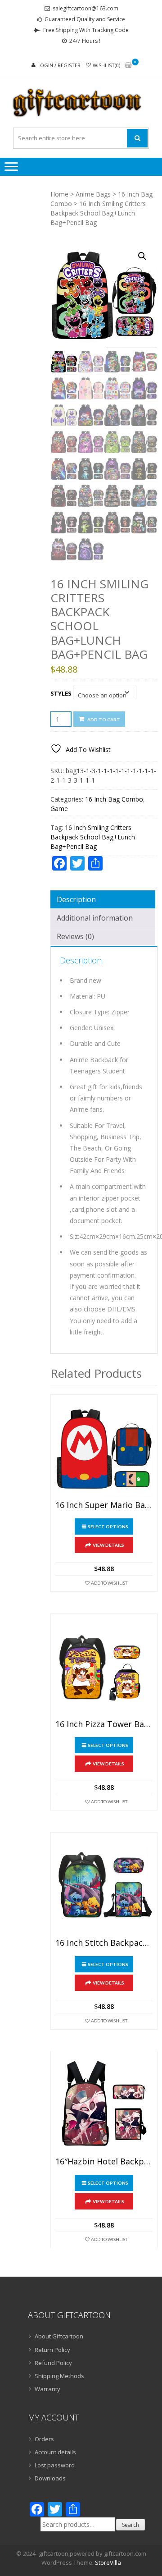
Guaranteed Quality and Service (85, 19)
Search (130, 2525)
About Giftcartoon (59, 2336)
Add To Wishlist (109, 1583)
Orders (44, 2439)
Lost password (55, 2465)
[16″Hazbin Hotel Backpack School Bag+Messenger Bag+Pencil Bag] (104, 2104)
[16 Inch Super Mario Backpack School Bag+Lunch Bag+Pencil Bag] (104, 1448)
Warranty (47, 2389)
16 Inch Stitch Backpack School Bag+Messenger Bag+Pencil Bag (104, 1943)
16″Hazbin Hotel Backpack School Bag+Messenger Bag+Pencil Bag (104, 2162)
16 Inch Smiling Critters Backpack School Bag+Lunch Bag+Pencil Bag (93, 837)
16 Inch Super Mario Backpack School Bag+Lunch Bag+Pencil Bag (104, 1505)
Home (59, 194)
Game (59, 809)
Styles (61, 693)
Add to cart (104, 720)
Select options (108, 1526)
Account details (55, 2452)
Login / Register (59, 65)
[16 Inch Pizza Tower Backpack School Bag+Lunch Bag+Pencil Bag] (104, 1667)
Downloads (50, 2478)
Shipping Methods (59, 2376)
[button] (142, 256)
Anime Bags (93, 194)
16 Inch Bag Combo (114, 799)
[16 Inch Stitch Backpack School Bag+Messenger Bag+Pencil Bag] (104, 1886)
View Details (108, 1545)
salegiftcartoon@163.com (85, 8)
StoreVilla (108, 2562)
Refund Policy (53, 2363)
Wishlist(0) (106, 65)
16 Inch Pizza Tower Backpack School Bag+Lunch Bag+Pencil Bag (104, 1724)
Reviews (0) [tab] (75, 936)
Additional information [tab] (95, 918)
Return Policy (52, 2350)
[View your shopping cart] (128, 66)
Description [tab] (76, 899)
